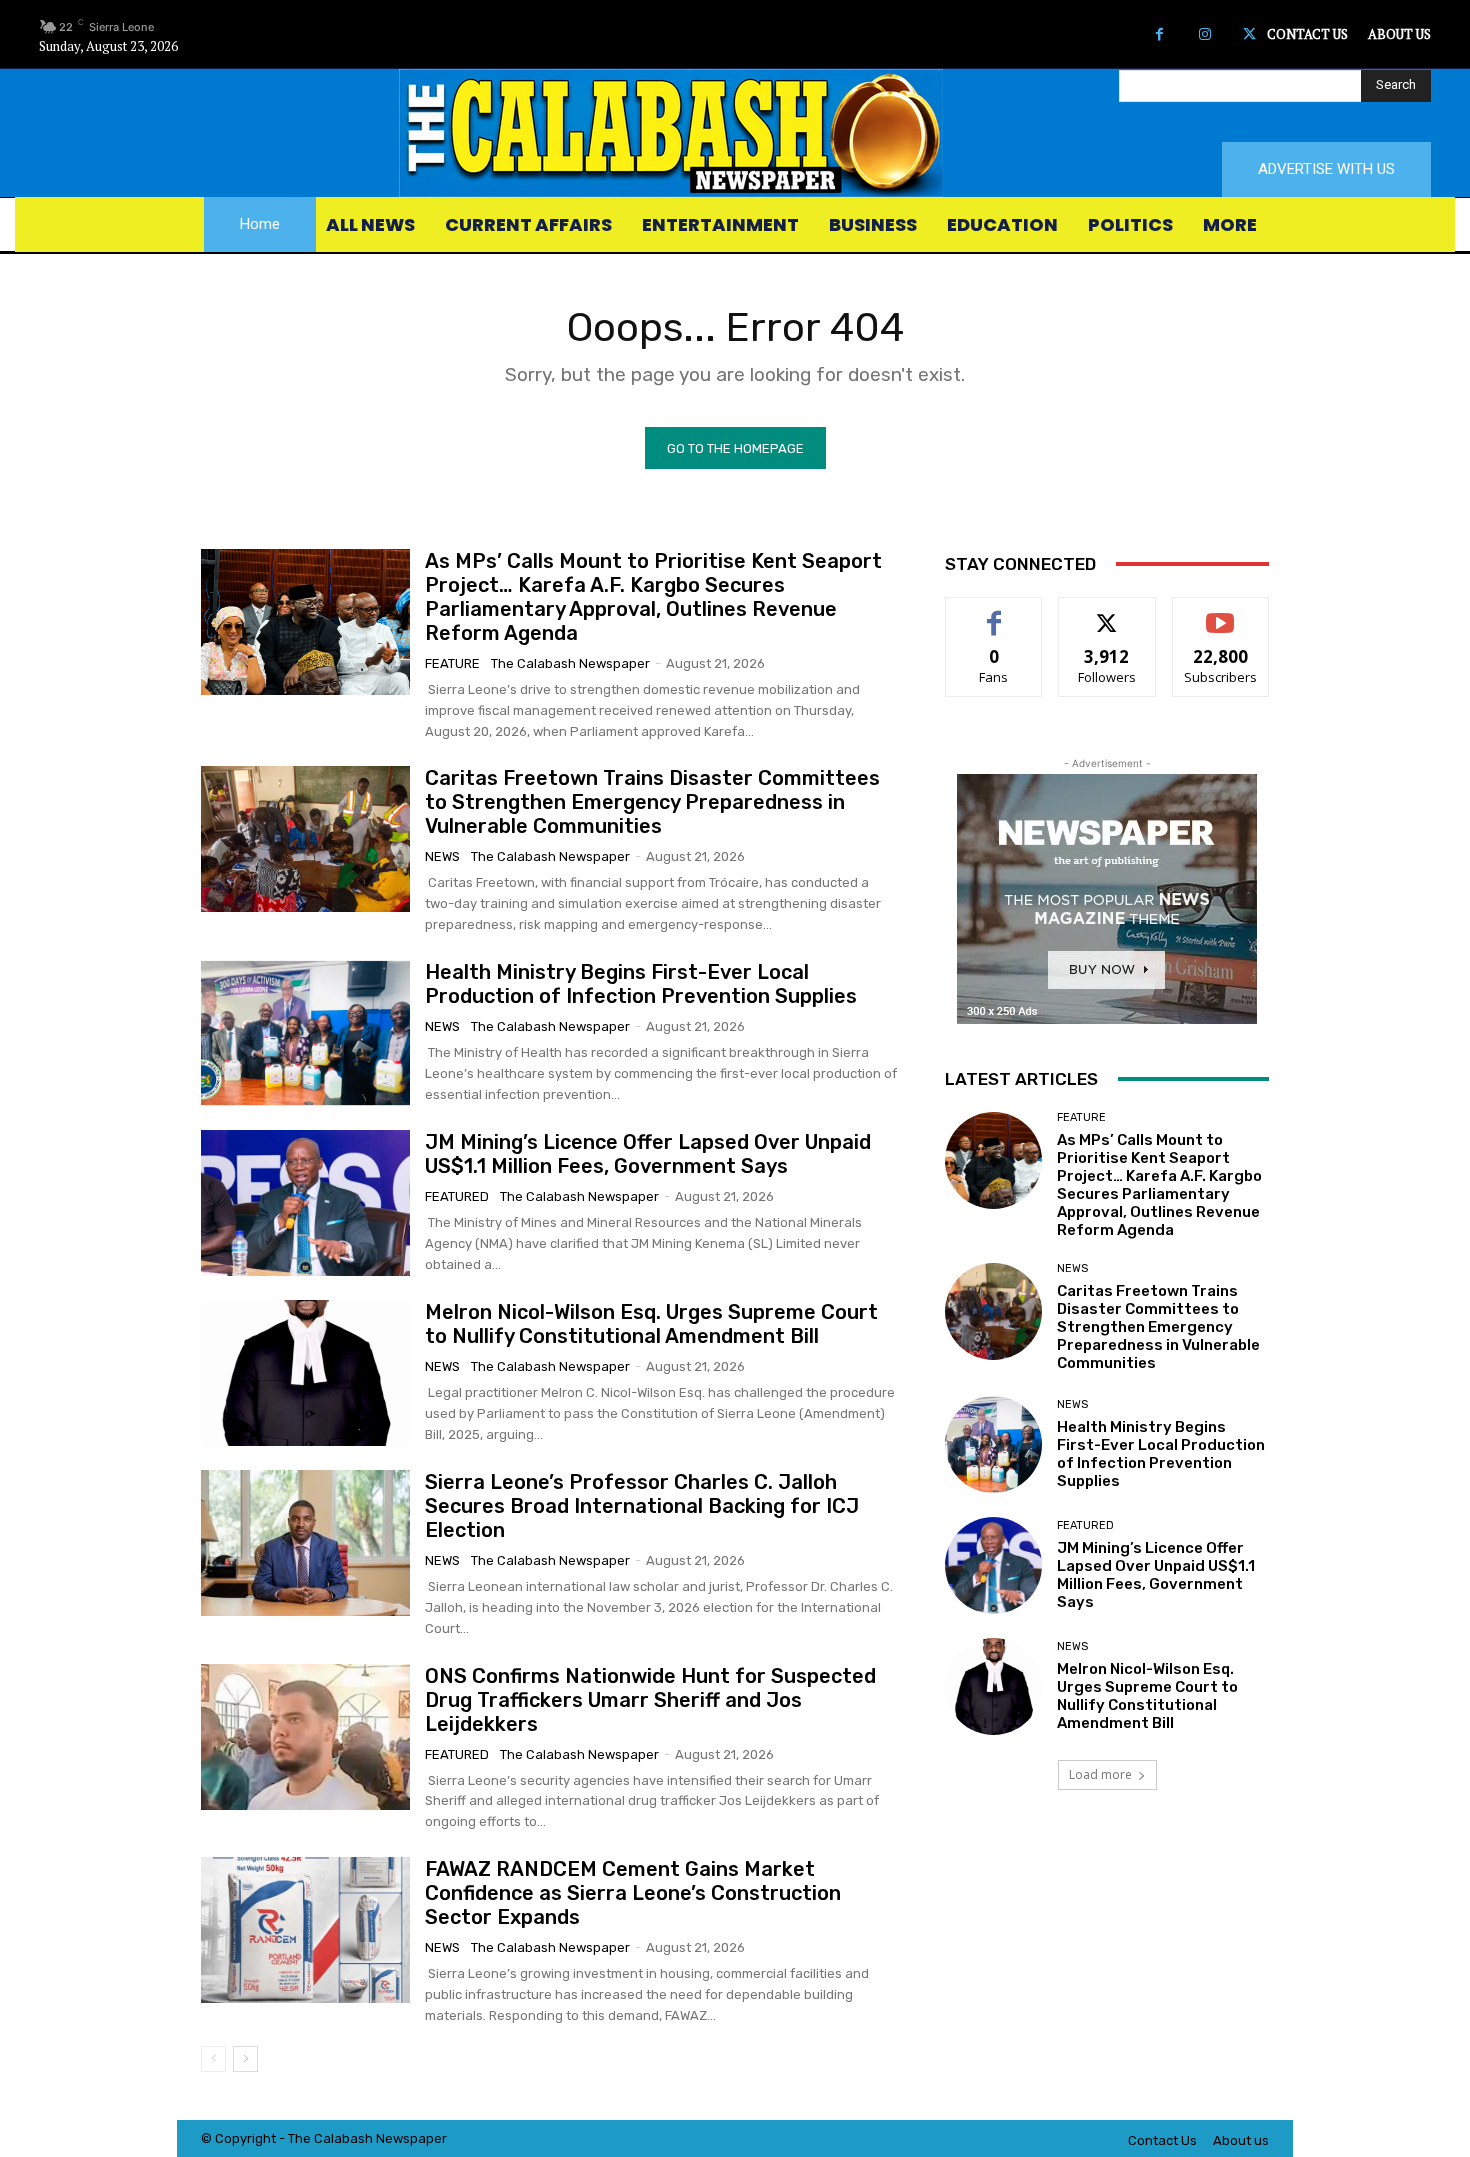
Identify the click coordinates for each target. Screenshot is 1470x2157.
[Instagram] (1204, 34)
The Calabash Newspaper (570, 663)
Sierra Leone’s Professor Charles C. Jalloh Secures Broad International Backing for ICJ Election (642, 1506)
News (442, 856)
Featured (457, 1196)
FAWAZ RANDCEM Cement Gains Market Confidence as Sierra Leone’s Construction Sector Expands (633, 1893)
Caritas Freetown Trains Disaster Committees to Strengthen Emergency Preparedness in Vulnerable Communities (652, 802)
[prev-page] (213, 2059)
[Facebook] (1159, 34)
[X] (1249, 34)
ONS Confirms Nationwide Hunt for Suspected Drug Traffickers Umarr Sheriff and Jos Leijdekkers (650, 1700)
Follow (1107, 612)
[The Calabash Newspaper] (735, 133)
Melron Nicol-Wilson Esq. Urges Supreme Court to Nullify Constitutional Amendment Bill (651, 1324)
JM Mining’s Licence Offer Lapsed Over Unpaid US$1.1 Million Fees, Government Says (648, 1154)
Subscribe (1221, 612)
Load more (1100, 1774)
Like (994, 612)
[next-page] (245, 2059)
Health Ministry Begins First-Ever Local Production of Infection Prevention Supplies (641, 984)
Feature (452, 663)
